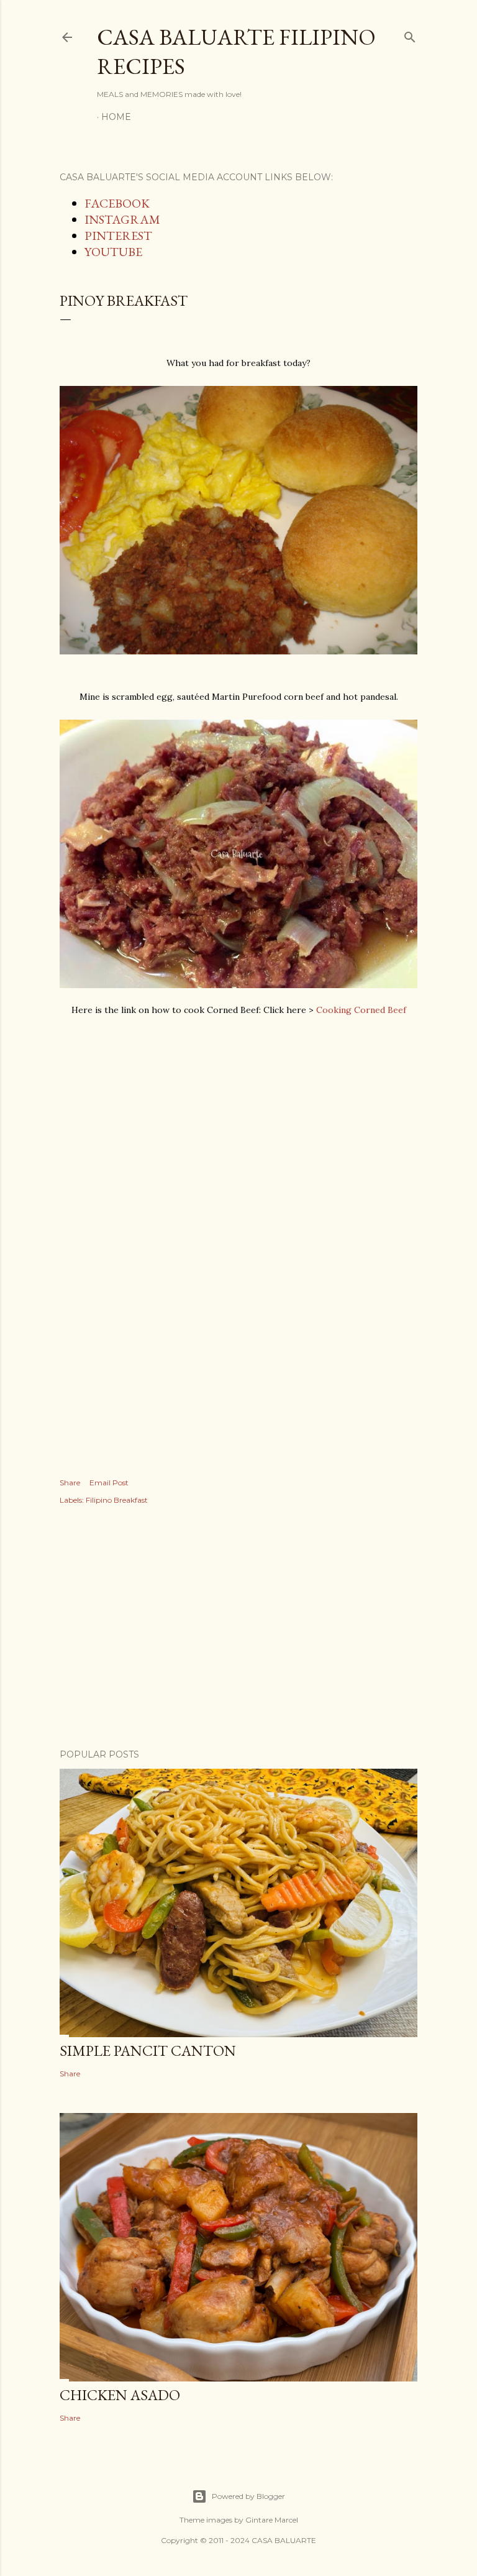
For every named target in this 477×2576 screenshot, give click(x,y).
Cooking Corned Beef (361, 1010)
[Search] (410, 34)
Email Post (109, 1483)
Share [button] (70, 1483)
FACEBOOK (117, 203)
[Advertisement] (238, 1108)
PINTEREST (118, 236)
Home (116, 117)
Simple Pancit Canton (148, 2051)
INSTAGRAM (122, 219)
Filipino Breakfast (117, 1500)
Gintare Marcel (272, 2520)
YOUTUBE (113, 252)
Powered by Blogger (248, 2496)
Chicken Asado (120, 2395)
